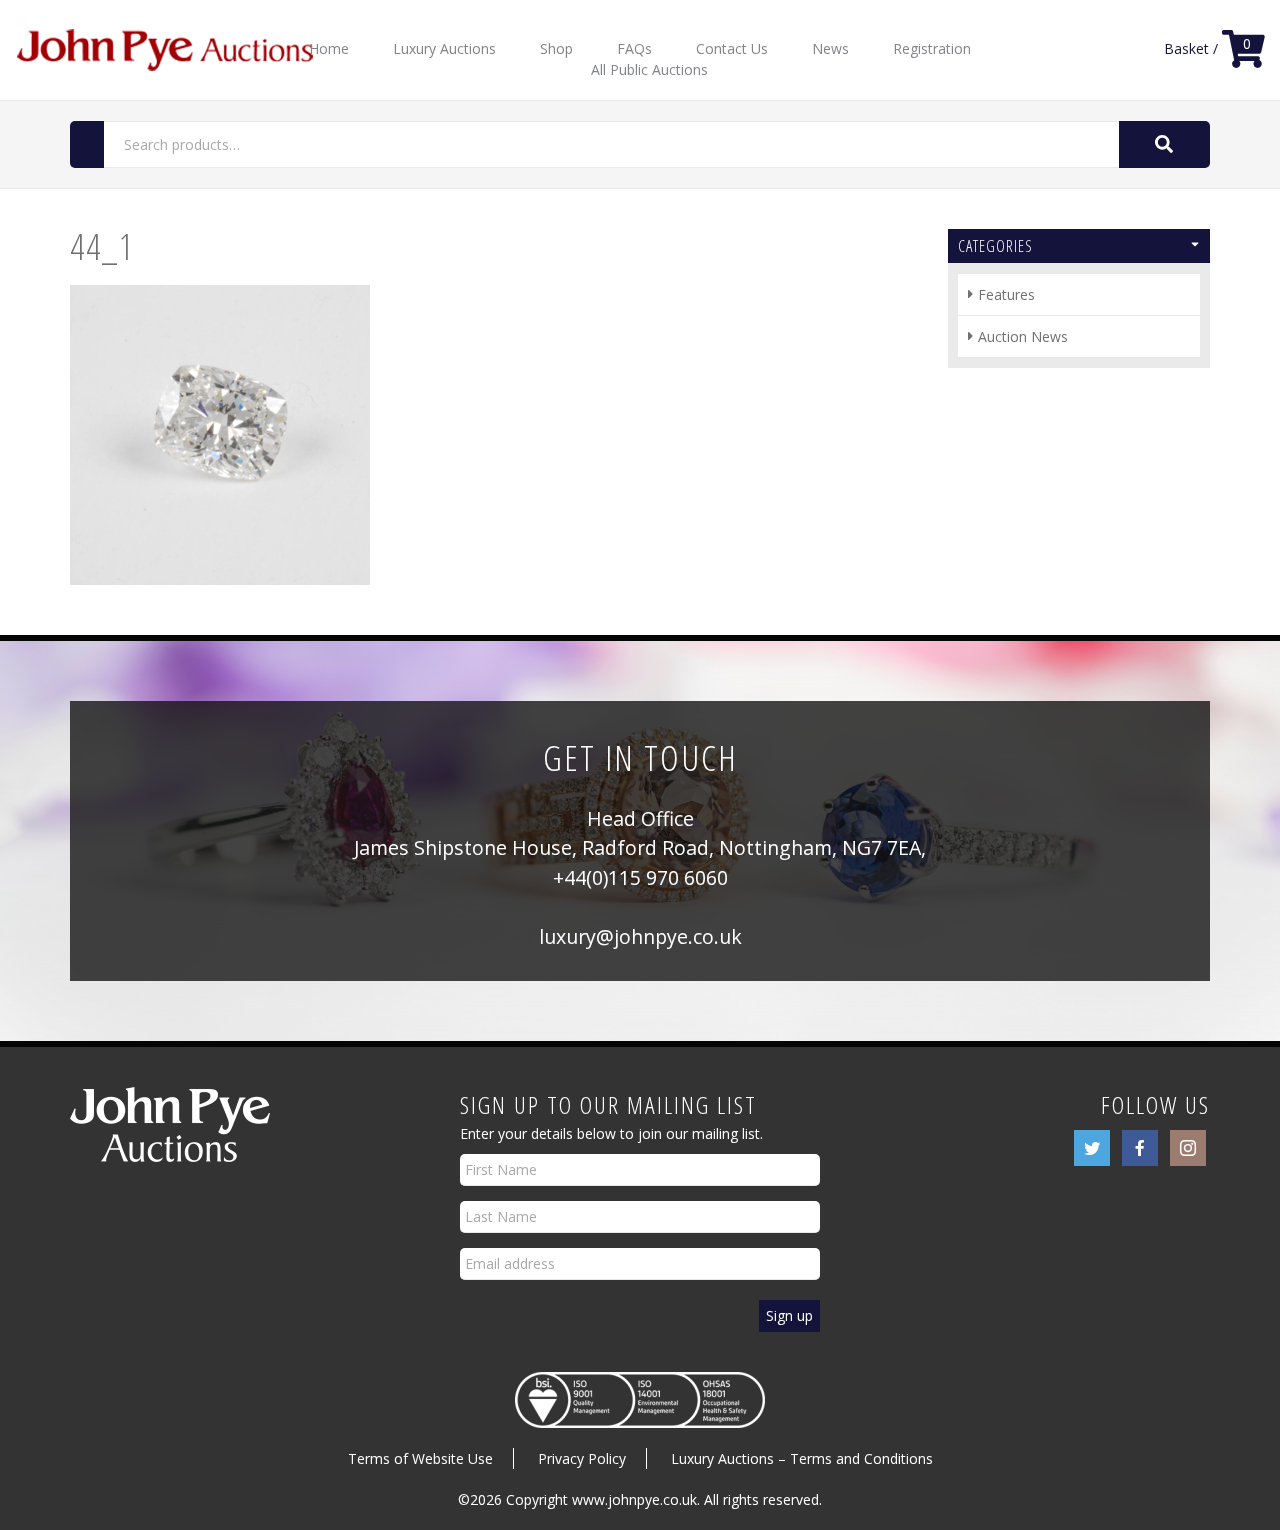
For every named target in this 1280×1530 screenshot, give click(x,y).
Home (329, 48)
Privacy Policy (582, 1458)
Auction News (1023, 336)
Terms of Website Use (420, 1458)
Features (1006, 294)
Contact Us (732, 48)
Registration (932, 48)
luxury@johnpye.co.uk (640, 936)
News (830, 48)
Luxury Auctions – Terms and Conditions (802, 1458)
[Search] (1164, 144)
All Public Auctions (649, 69)
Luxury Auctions (444, 48)
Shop (556, 48)
